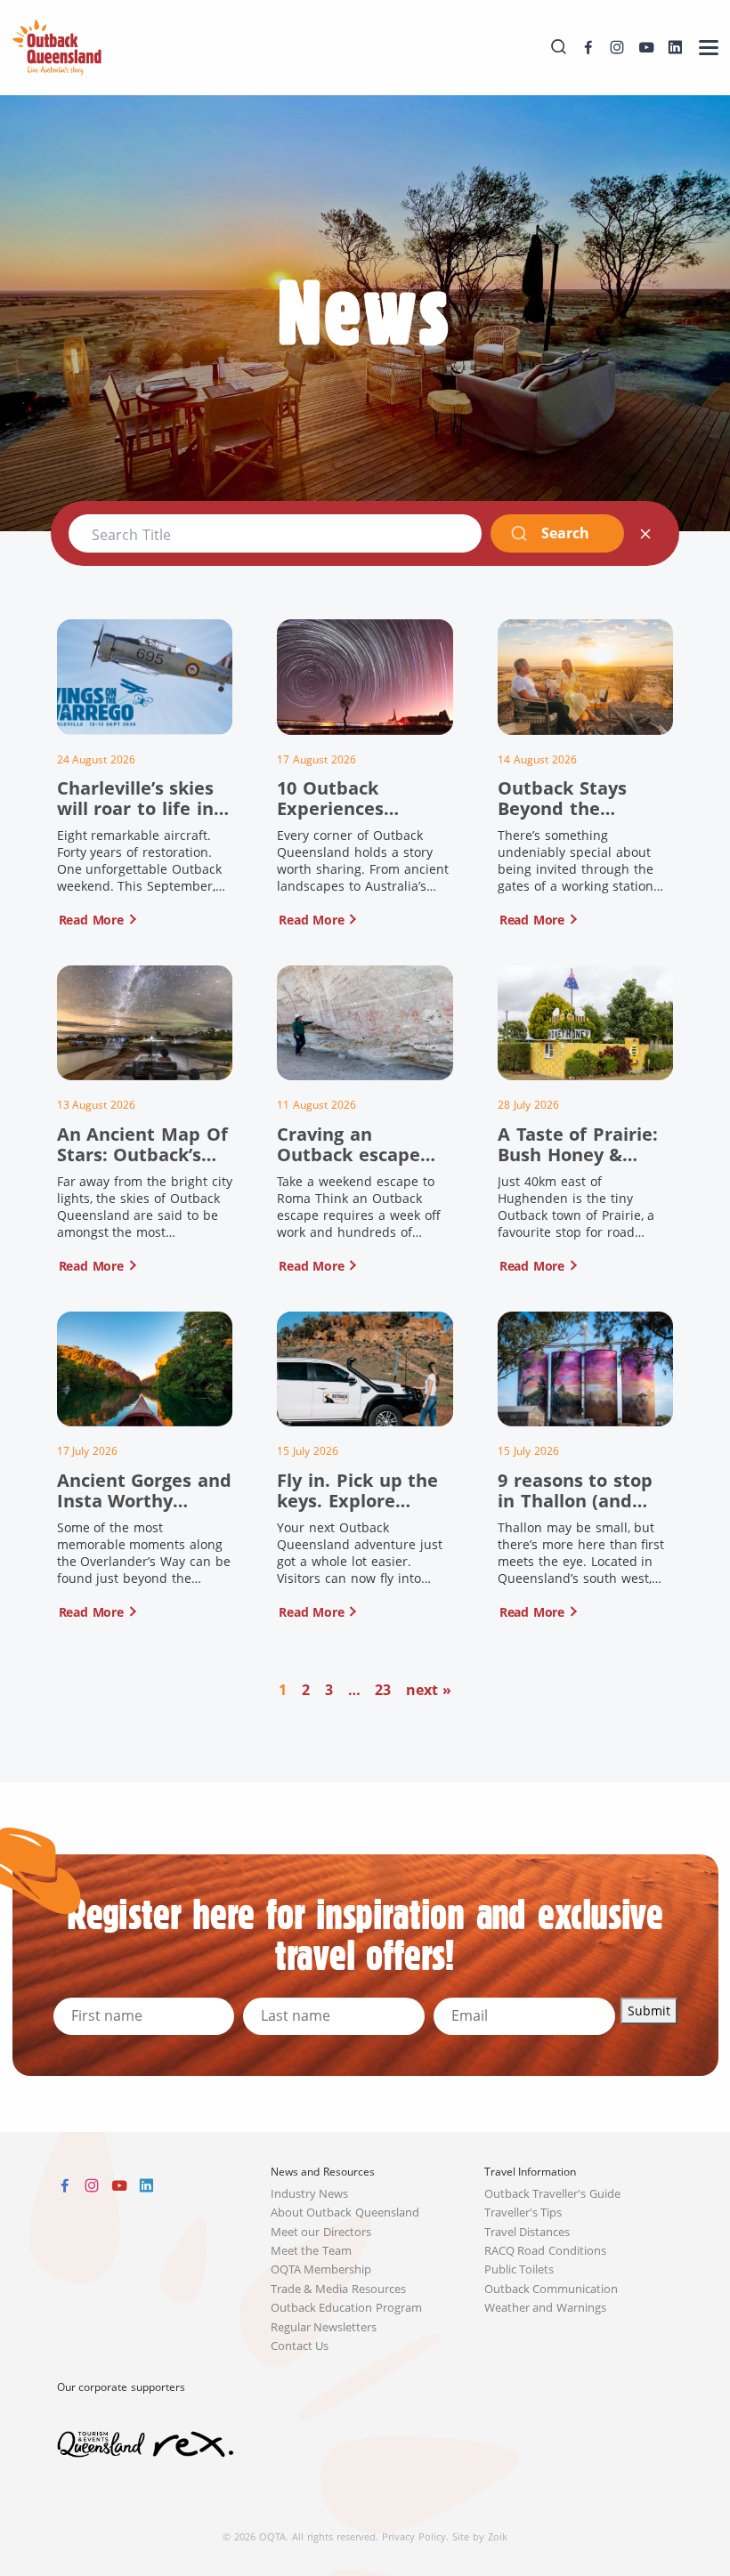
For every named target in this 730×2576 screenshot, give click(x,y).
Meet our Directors (321, 2232)
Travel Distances (527, 2232)
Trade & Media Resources (339, 2289)
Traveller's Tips (523, 2213)
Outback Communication (552, 2289)
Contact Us (300, 2346)
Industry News (310, 2194)
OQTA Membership (321, 2269)
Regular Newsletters (324, 2327)
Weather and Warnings (546, 2308)
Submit (649, 2011)
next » (429, 1690)
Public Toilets (519, 2269)
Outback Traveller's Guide (553, 2194)
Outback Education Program (347, 2308)
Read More (91, 920)
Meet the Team (312, 2251)
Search (565, 533)
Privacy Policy (414, 2536)
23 (383, 1690)
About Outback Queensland (345, 2213)
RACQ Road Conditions (546, 2251)
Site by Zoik (480, 2536)
